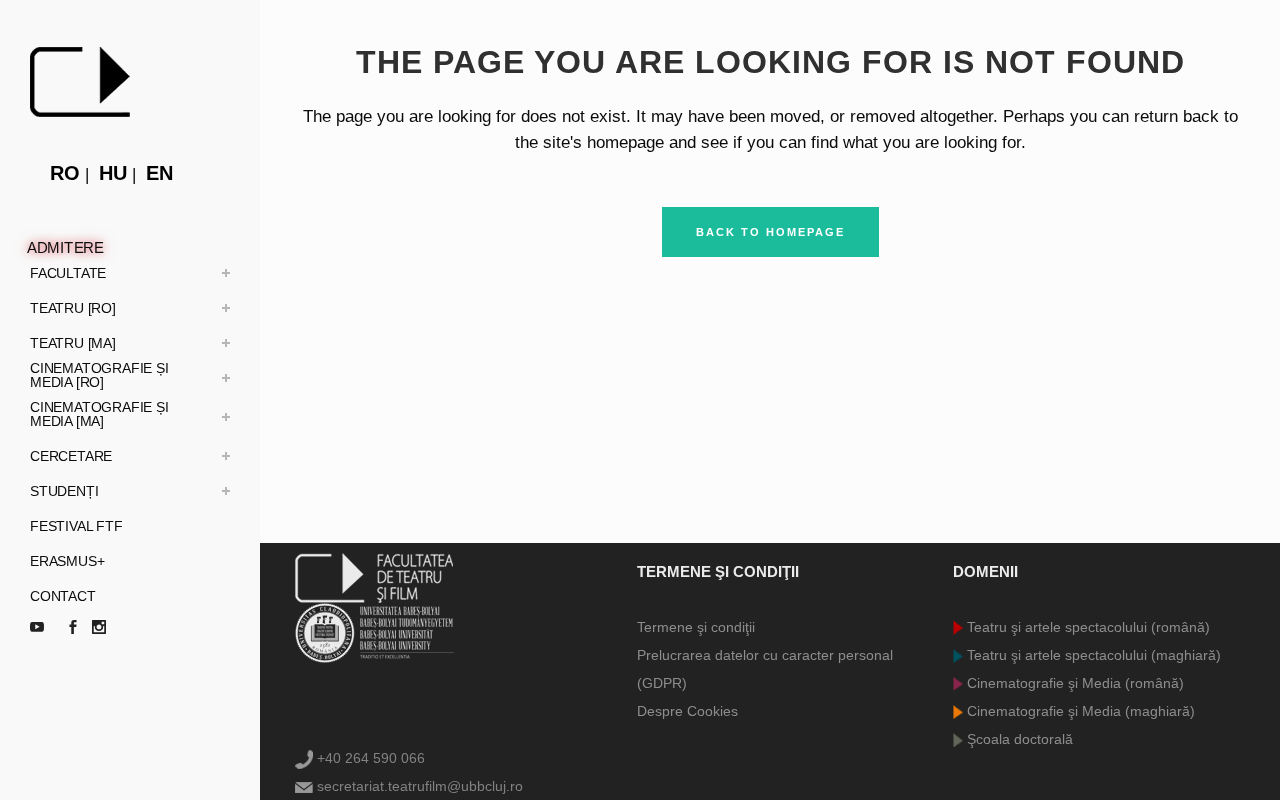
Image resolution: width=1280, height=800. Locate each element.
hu (113, 173)
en (159, 173)
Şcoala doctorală (1018, 739)
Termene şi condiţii (696, 627)
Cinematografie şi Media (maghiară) (1079, 711)
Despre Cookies (687, 711)
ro (65, 173)
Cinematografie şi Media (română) (1073, 683)
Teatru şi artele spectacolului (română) (1086, 627)
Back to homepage (770, 232)
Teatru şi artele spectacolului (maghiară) (1092, 655)
